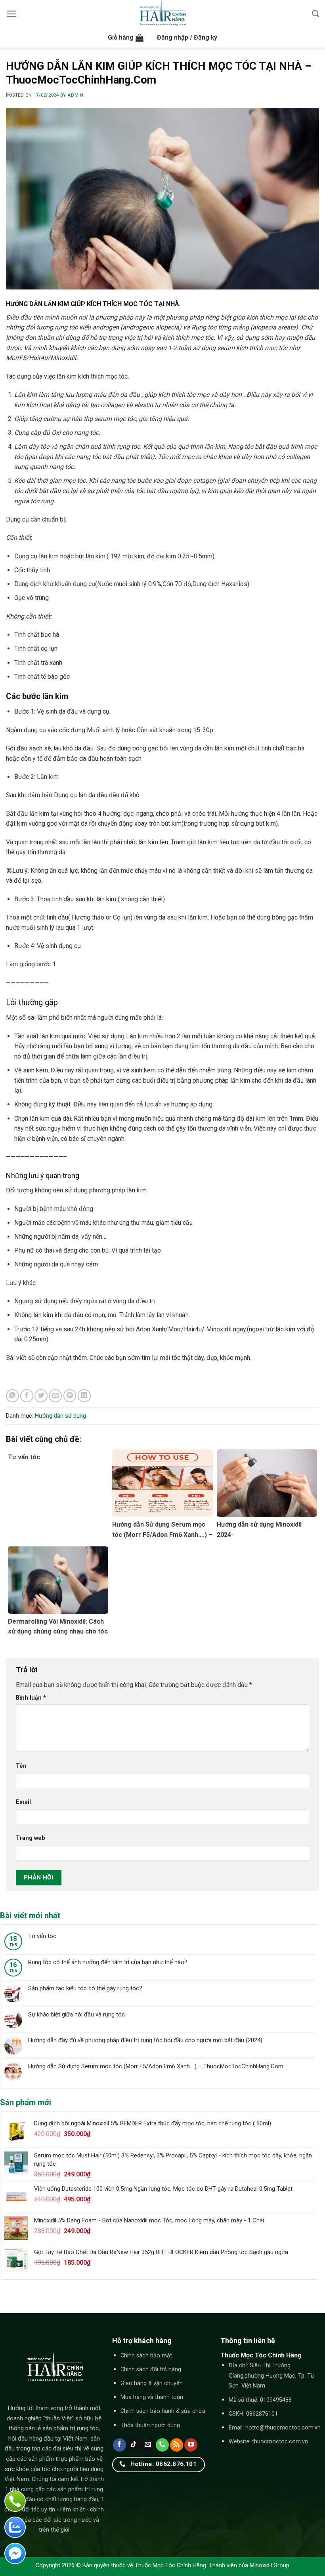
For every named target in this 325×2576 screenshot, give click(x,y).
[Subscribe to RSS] (177, 2445)
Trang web (31, 1838)
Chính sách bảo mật (146, 2356)
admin (75, 95)
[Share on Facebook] (27, 1396)
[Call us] (162, 2445)
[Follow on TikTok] (134, 2445)
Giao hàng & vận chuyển (152, 2383)
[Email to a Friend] (55, 1396)
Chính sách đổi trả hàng (151, 2369)
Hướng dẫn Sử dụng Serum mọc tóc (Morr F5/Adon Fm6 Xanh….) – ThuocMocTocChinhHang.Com (156, 2066)
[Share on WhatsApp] (12, 1396)
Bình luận (31, 1698)
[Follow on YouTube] (191, 2445)
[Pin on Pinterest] (70, 1396)
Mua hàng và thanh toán (152, 2397)
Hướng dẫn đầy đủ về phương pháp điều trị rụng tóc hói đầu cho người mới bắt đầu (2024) (145, 2040)
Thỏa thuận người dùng (150, 2425)
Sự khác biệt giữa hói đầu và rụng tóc (76, 2014)
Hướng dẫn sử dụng (60, 1416)
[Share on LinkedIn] (84, 1396)
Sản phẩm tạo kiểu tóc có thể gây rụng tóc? (85, 1988)
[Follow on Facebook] (119, 2445)
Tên (21, 1766)
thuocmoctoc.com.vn (280, 2442)
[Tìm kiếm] (315, 14)
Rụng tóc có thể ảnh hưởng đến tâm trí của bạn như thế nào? (108, 1962)
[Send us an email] (148, 2445)
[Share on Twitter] (41, 1396)
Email (23, 1802)
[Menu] (12, 14)
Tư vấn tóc (42, 1936)
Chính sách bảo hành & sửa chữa (163, 2411)
